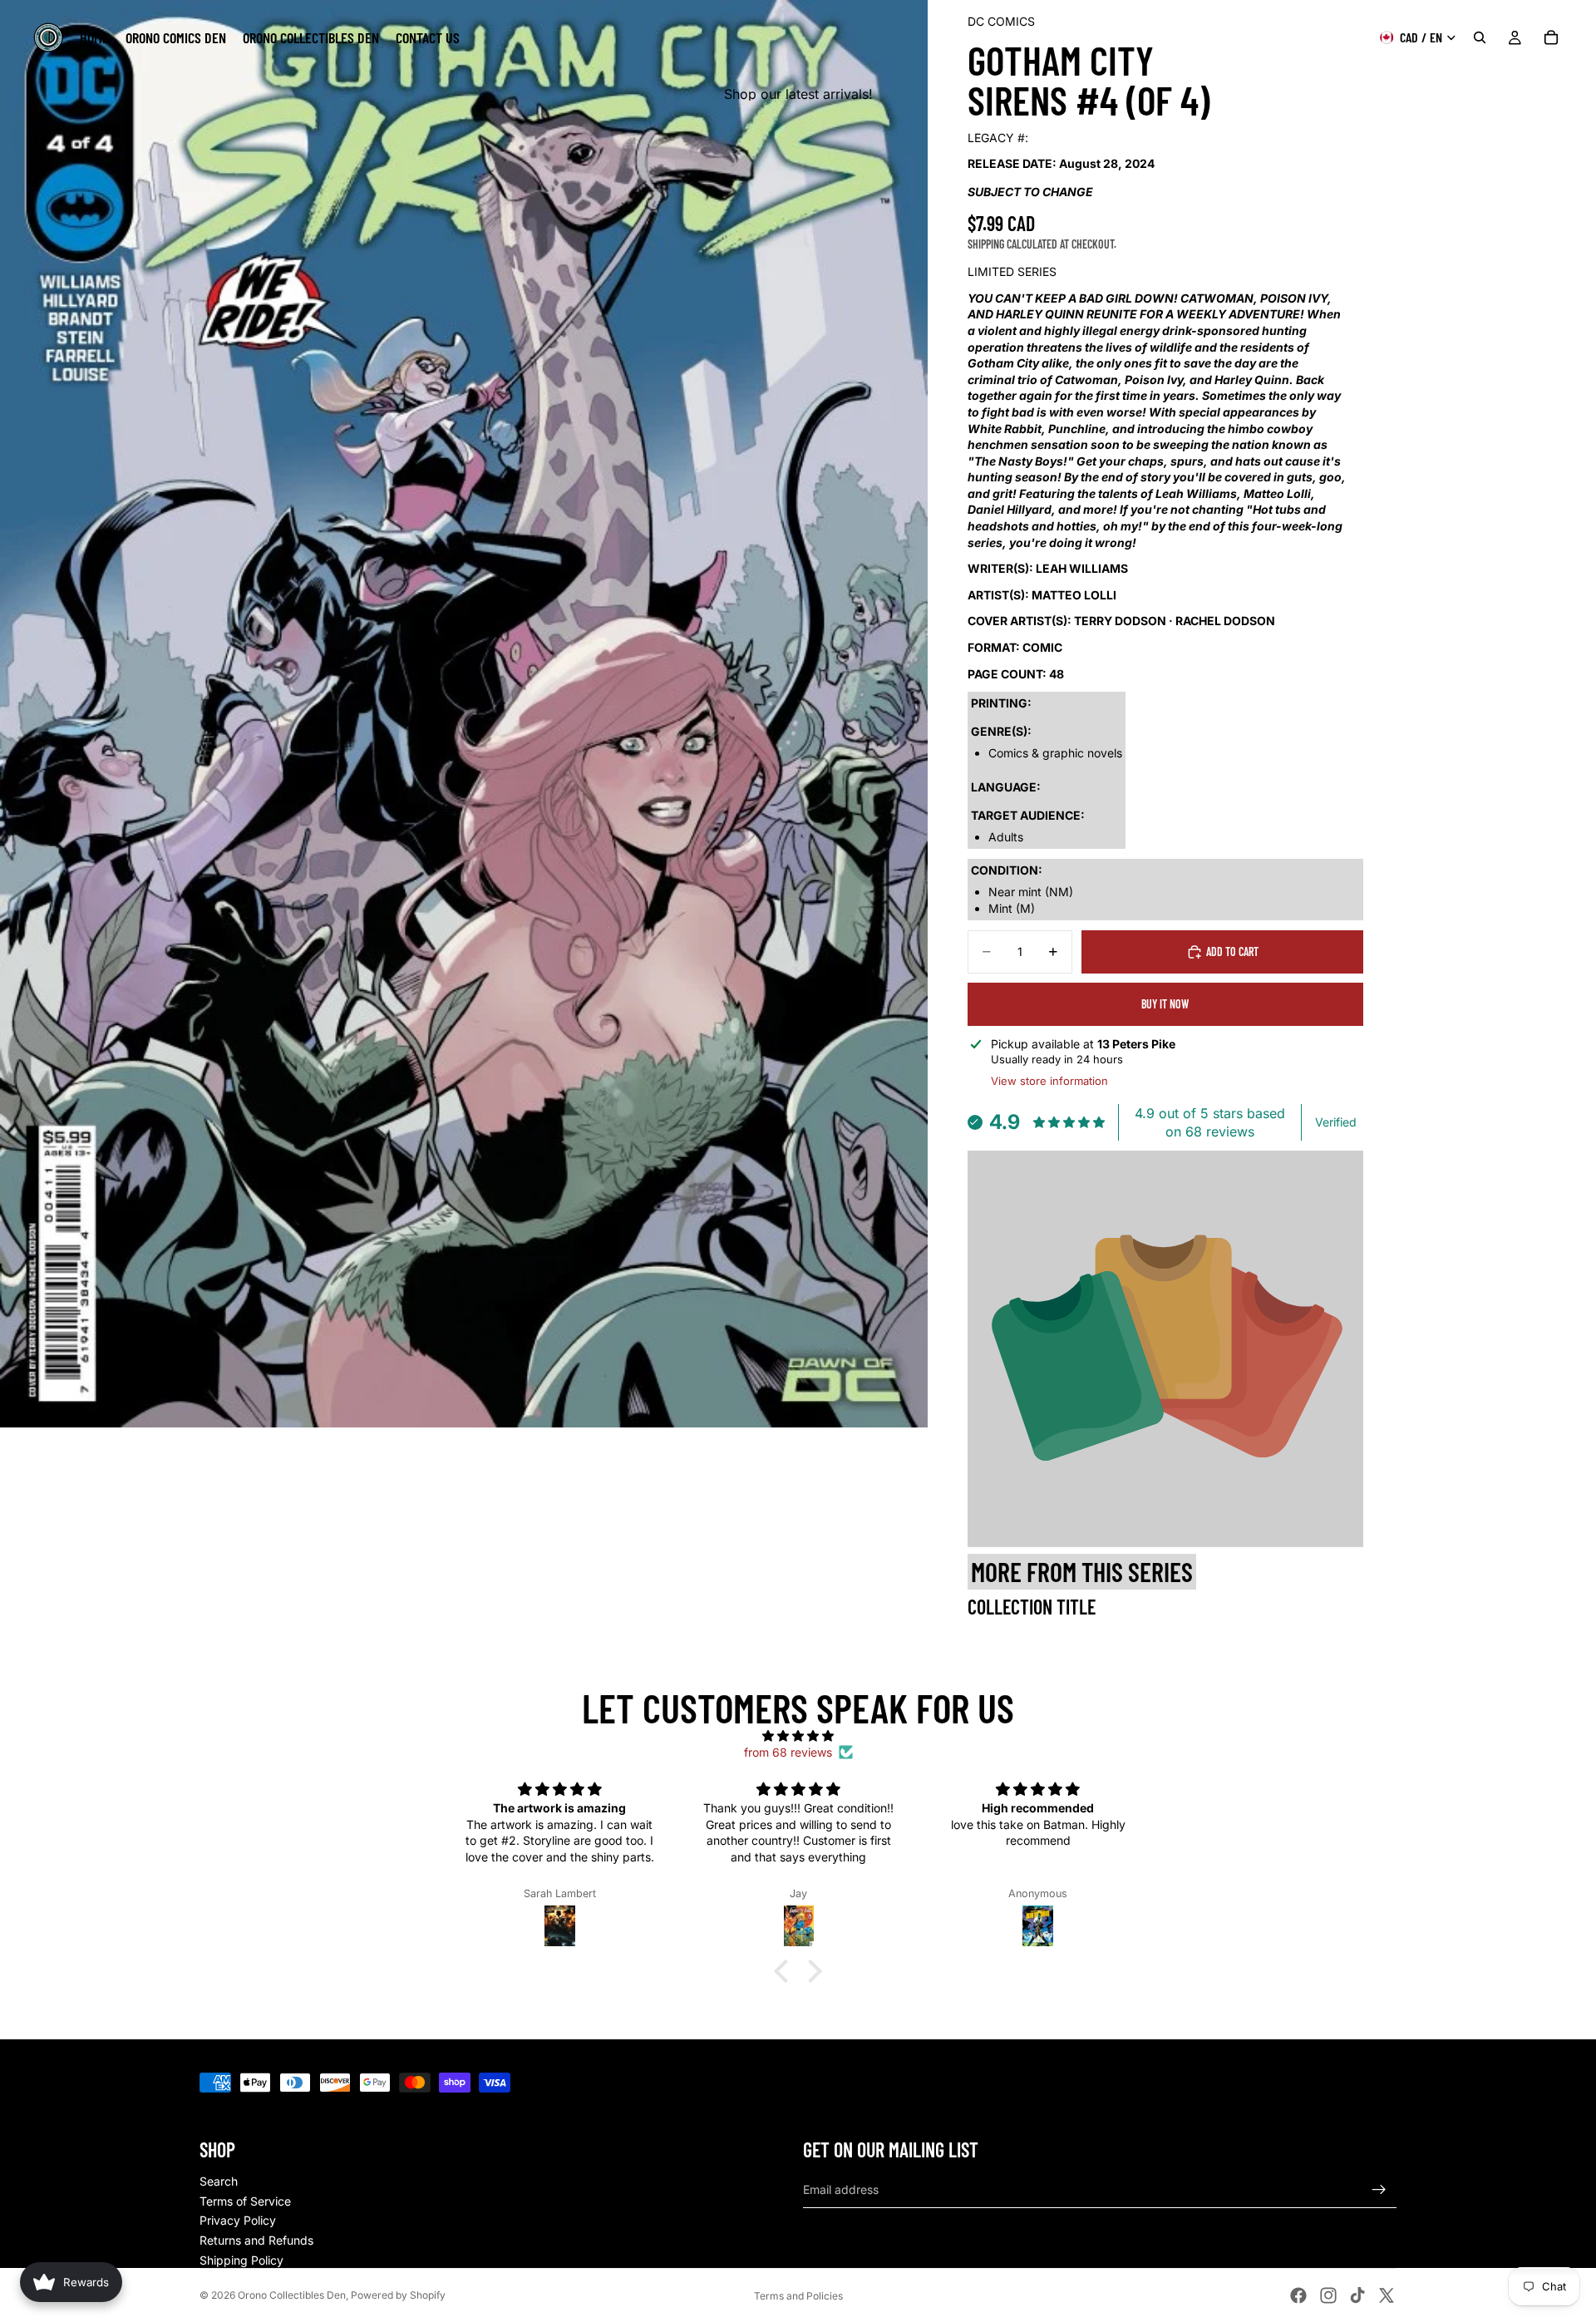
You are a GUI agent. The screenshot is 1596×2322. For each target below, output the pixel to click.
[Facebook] (1298, 2295)
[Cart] (1551, 37)
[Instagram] (1328, 2295)
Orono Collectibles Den (292, 2295)
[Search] (1480, 37)
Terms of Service (245, 2201)
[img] (798, 1736)
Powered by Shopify (398, 2295)
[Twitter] (1387, 2295)
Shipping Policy (241, 2260)
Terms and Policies (798, 2296)
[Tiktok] (1357, 2295)
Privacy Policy (238, 2220)
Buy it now (1165, 1004)
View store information (1049, 1081)
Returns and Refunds (256, 2240)
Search (219, 2181)
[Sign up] (1379, 2190)
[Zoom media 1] (464, 714)
